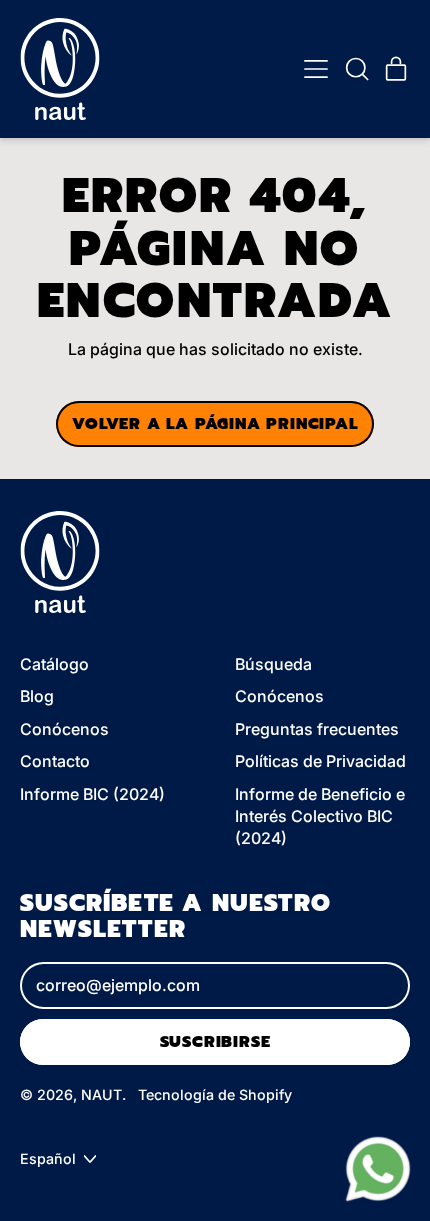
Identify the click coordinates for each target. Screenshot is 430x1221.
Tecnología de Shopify (215, 1094)
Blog (37, 696)
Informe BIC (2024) (92, 794)
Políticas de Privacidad (320, 761)
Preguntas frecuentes (317, 729)
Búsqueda (273, 664)
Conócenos (64, 729)
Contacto (55, 761)
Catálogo (54, 664)
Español (48, 1158)
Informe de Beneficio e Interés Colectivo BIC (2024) (320, 816)
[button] (356, 69)
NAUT (101, 1094)
